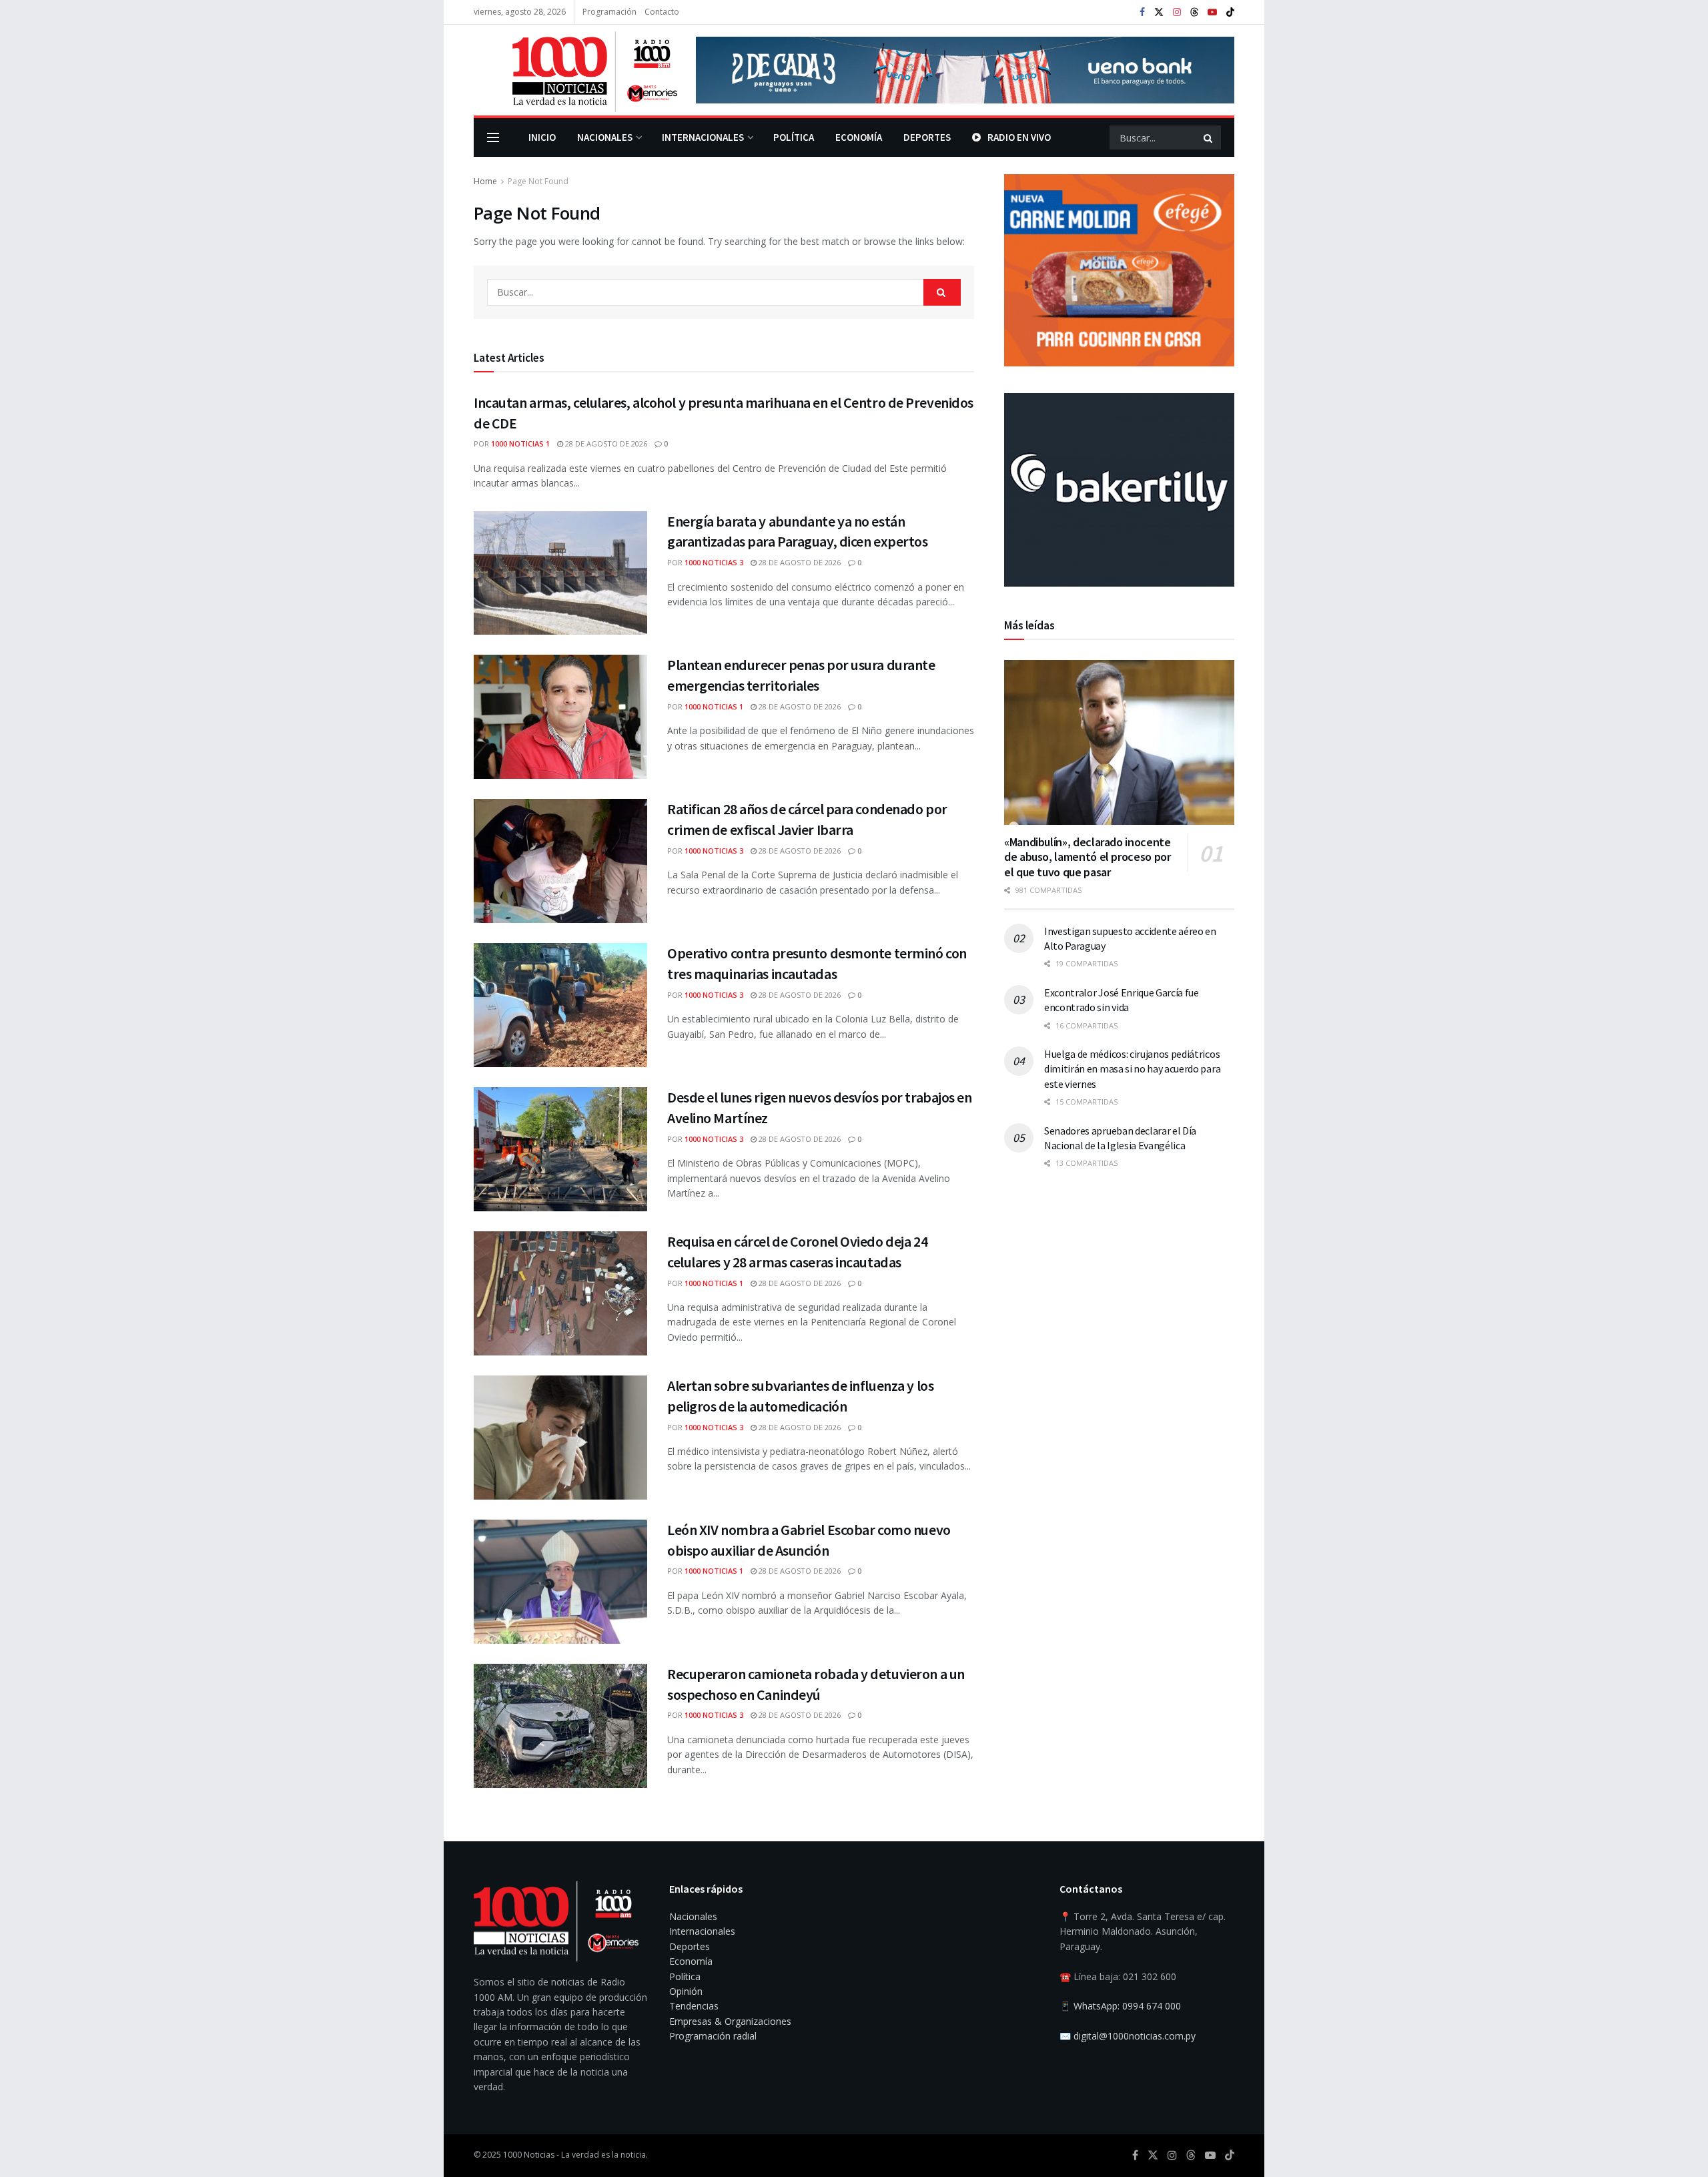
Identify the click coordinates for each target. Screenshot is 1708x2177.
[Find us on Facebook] (1142, 12)
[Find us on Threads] (1194, 13)
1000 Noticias (529, 2155)
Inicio (542, 137)
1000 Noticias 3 (714, 562)
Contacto (662, 12)
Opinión (686, 1991)
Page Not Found (538, 181)
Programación (609, 12)
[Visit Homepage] (575, 70)
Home (485, 181)
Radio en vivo (1019, 137)
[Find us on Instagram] (1177, 12)
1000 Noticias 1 (520, 443)
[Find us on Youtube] (1212, 12)
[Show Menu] (493, 137)
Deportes (927, 137)
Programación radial (713, 2036)
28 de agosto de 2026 (605, 443)
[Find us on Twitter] (1159, 12)
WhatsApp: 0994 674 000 (1127, 2006)
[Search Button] (1209, 137)
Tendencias (694, 2006)
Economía (859, 137)
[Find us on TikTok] (1230, 13)
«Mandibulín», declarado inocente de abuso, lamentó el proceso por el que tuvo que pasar (1087, 857)
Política (794, 137)
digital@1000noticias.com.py (1135, 2036)
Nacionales (605, 137)
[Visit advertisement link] (965, 70)
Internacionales (703, 137)
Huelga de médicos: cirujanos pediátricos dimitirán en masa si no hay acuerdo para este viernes (1132, 1069)
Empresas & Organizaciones (730, 2021)
